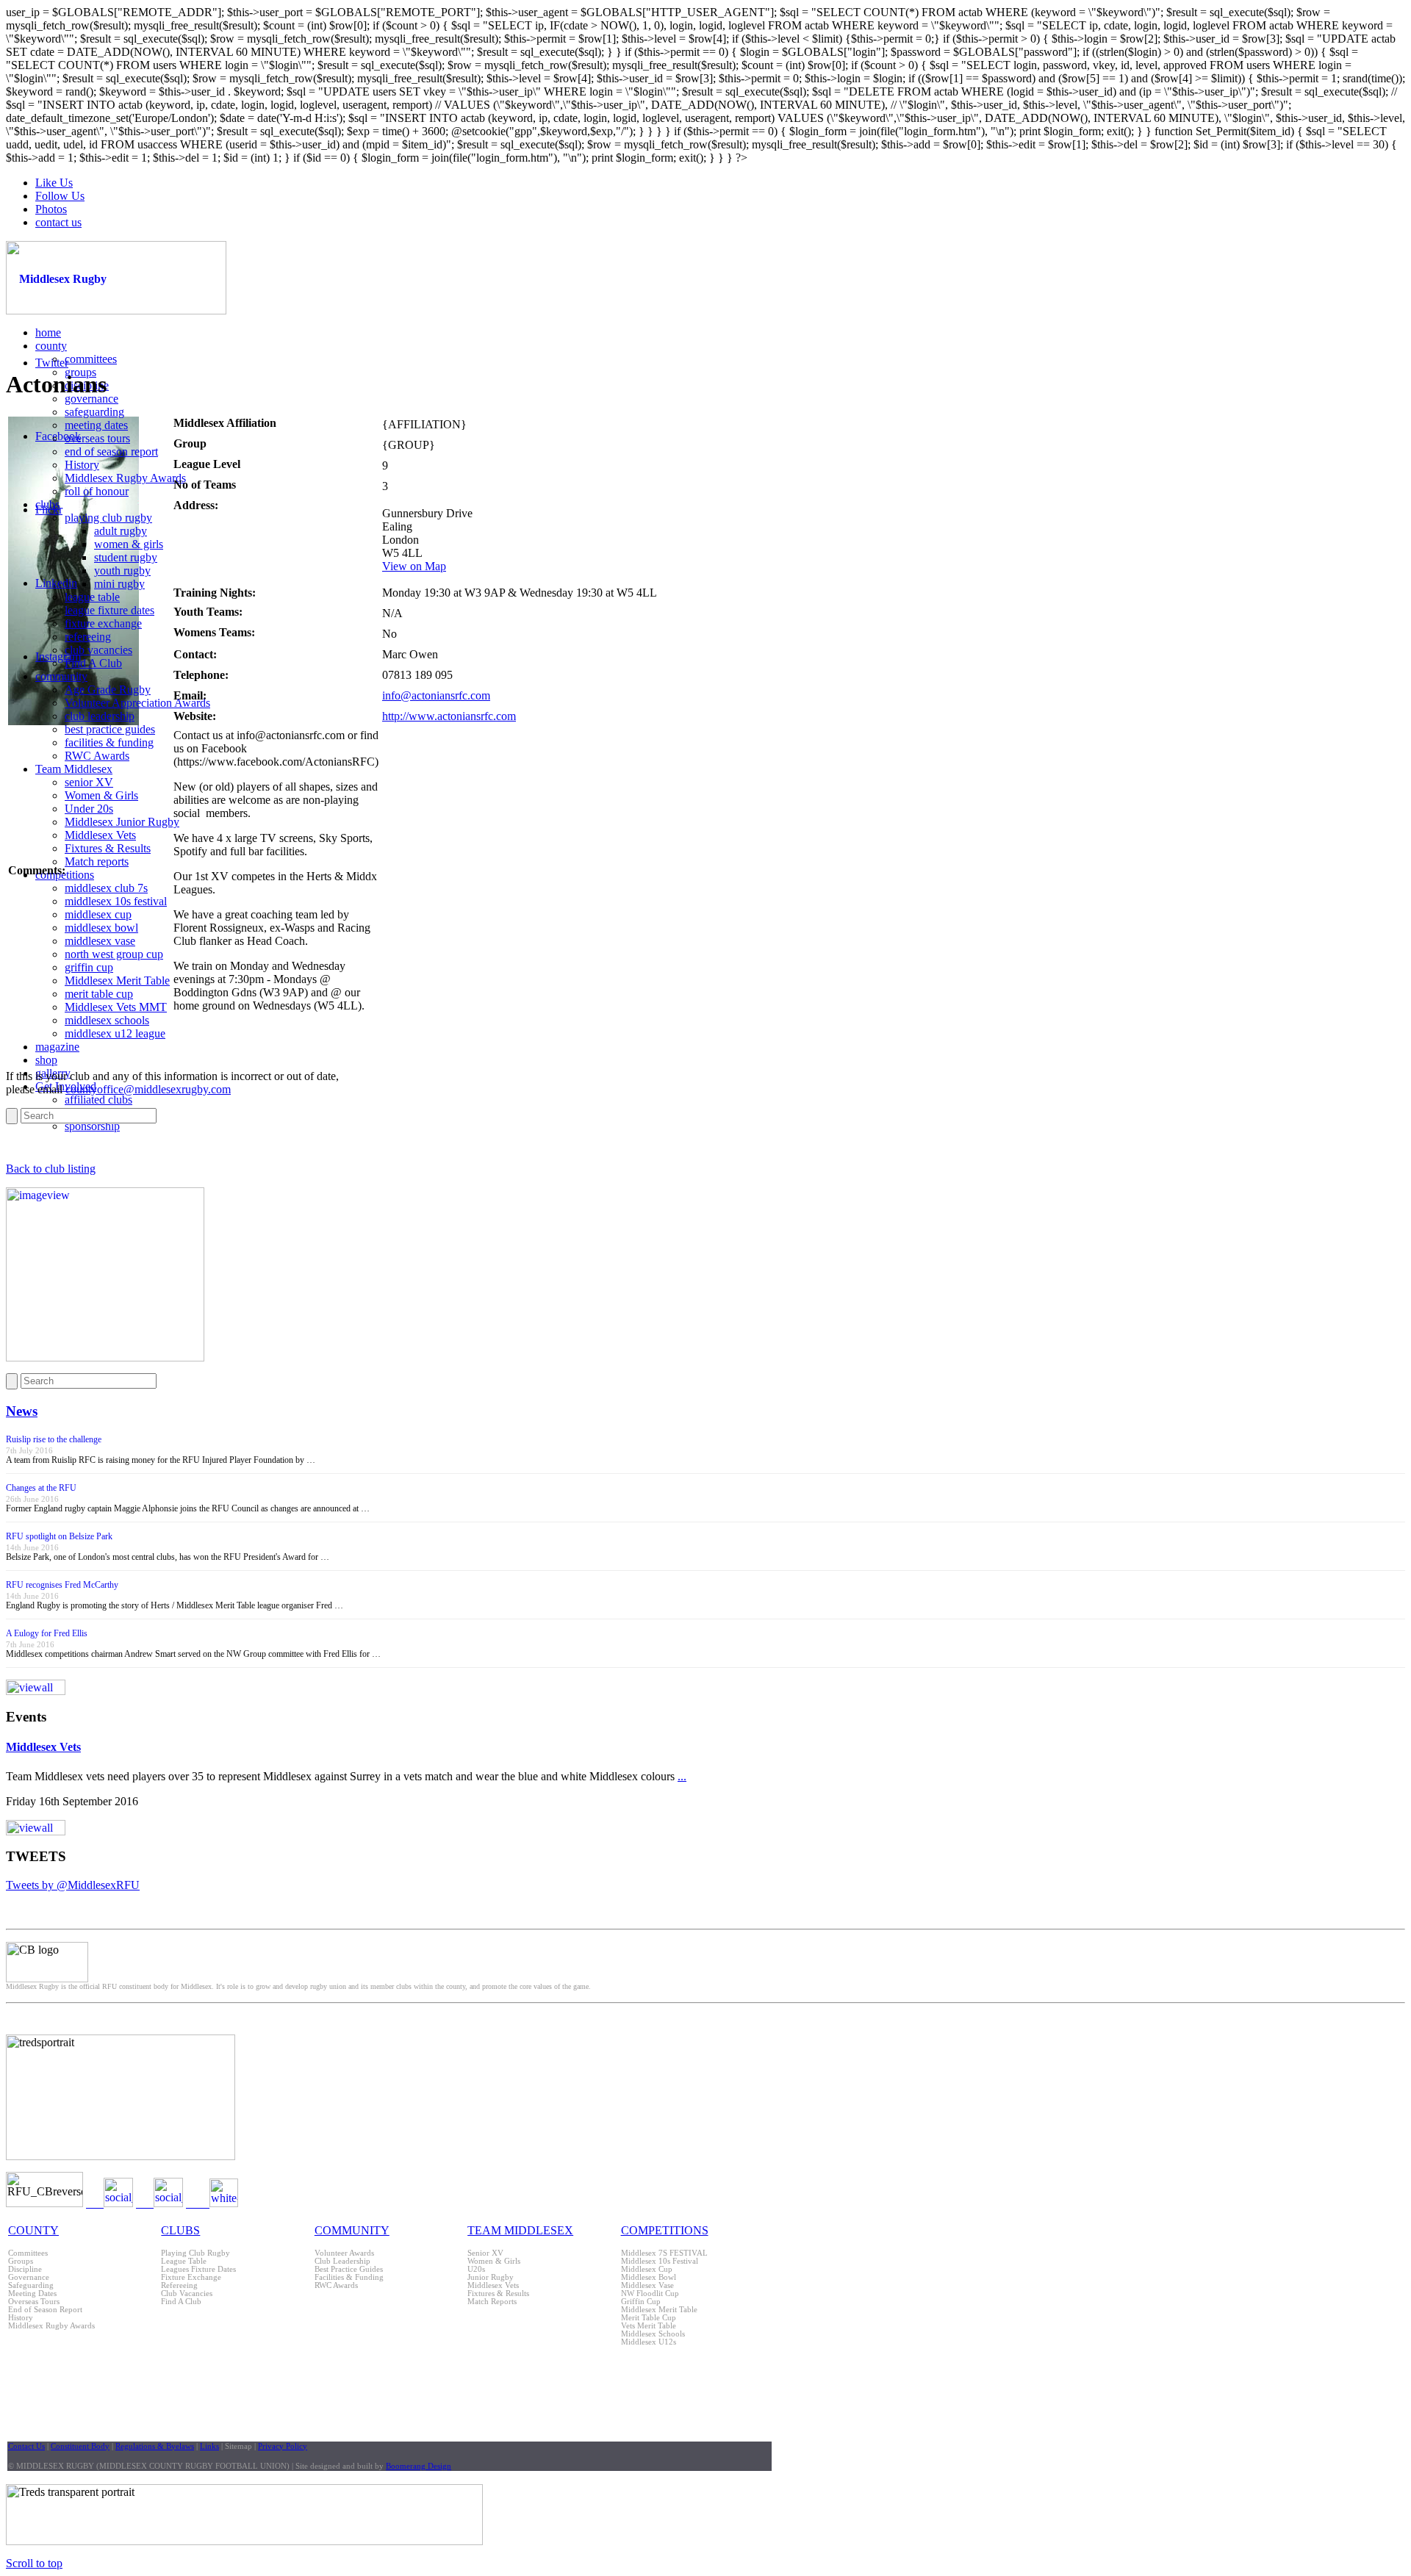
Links (209, 2446)
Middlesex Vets (43, 1747)
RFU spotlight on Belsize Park (59, 1536)
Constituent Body (80, 2446)
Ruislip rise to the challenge (54, 1439)
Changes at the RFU (41, 1488)
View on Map (414, 566)
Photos (51, 209)
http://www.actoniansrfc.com (449, 716)
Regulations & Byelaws (155, 2446)
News (22, 1411)
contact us (58, 222)
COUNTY (33, 2230)
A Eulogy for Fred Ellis (47, 1633)
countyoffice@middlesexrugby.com (148, 1089)
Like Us (54, 183)
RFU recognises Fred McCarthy (62, 1585)
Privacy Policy (283, 2446)
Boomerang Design (419, 2466)
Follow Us (60, 196)
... (682, 1776)
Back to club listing (51, 1169)
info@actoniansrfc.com (436, 695)
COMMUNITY (352, 2230)
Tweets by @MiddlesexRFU (73, 1885)
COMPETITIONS (665, 2230)
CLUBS (180, 2230)
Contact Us (26, 2446)
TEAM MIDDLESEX (520, 2230)
